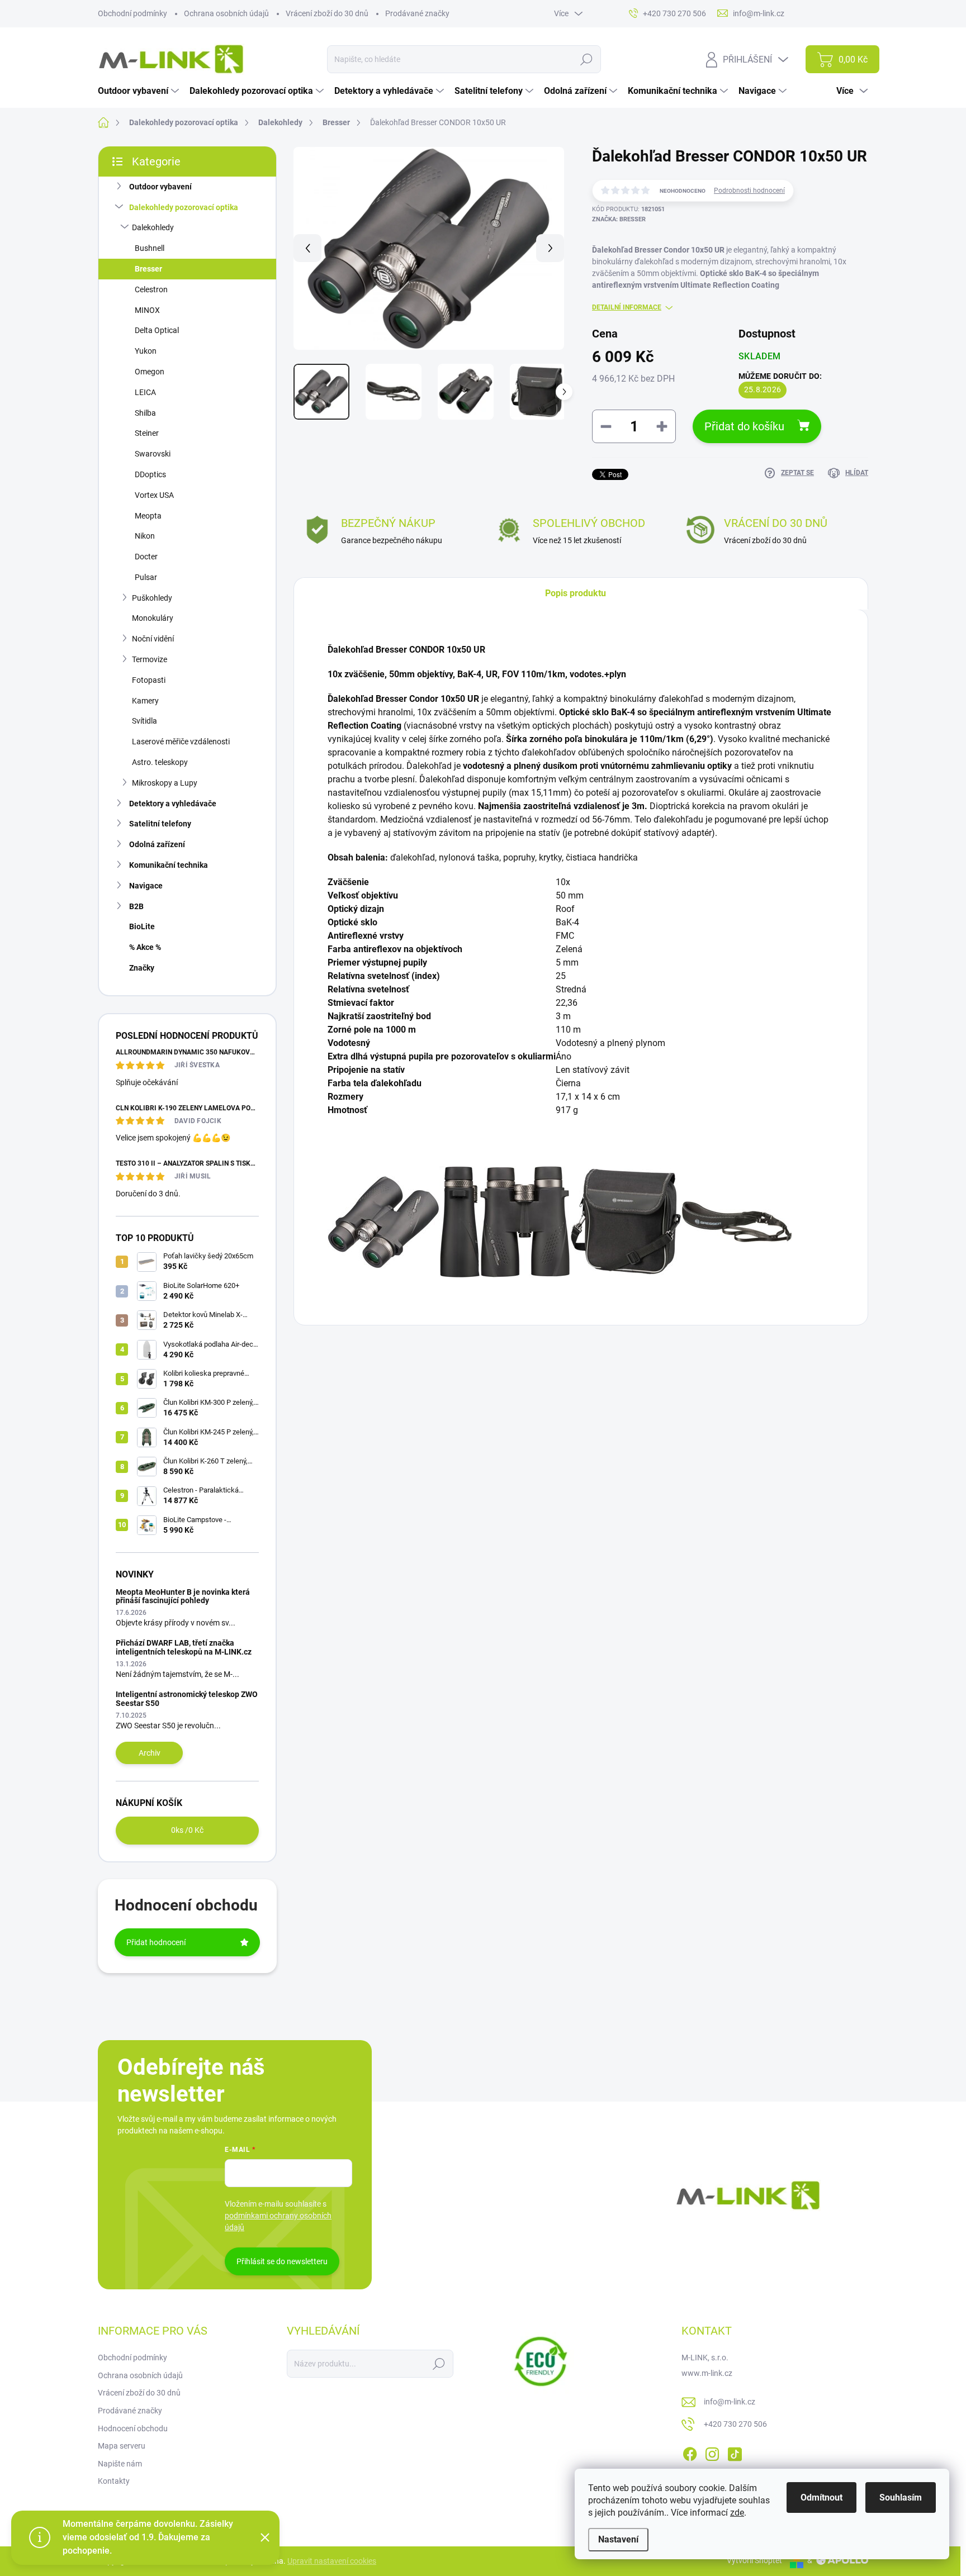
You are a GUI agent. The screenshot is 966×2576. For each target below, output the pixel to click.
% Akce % (145, 947)
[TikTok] (735, 2452)
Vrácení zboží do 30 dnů (327, 13)
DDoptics (150, 474)
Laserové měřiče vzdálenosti (181, 742)
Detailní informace (627, 307)
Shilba (145, 413)
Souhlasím (901, 2497)
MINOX (147, 310)
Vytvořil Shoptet (754, 2560)
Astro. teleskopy (160, 762)
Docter (146, 557)
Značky (142, 968)
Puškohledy (152, 598)
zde (737, 2513)
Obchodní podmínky (132, 13)
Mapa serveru (122, 2446)
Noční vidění (153, 639)
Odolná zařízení (157, 844)
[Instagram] (712, 2452)
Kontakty (114, 2481)
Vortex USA (154, 495)
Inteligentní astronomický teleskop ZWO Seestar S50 (187, 1698)
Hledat (586, 59)
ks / (187, 1830)
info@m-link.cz (730, 2402)
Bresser (148, 269)
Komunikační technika (169, 865)
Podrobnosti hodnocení (749, 191)
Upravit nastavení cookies (332, 2561)
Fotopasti (149, 680)
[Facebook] (690, 2452)
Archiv (150, 1753)
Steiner (147, 433)
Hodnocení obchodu (133, 2428)
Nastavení (618, 2539)
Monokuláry (153, 618)
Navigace (146, 886)
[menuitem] (140, 91)
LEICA (145, 392)
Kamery (145, 701)
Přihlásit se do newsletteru (282, 2261)
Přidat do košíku (744, 426)
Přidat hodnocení (156, 1942)
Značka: (619, 219)
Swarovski (153, 454)
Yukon (146, 351)
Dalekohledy (153, 227)
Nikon (145, 536)
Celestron (151, 289)
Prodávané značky (417, 13)
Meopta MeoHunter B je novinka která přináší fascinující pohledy (183, 1596)
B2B (136, 906)
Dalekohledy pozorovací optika (184, 207)
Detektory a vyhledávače (173, 804)
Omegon (150, 372)
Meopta (148, 516)
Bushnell (150, 248)
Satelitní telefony (160, 824)
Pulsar (146, 577)
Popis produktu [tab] (576, 593)
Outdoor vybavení (160, 187)
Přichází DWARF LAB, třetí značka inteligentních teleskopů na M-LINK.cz (184, 1647)
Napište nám (120, 2464)
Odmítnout (821, 2497)
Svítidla (145, 721)
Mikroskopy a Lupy (165, 783)
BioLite (142, 926)
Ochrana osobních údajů (226, 13)
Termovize (150, 659)
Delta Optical (157, 330)
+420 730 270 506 (735, 2424)
